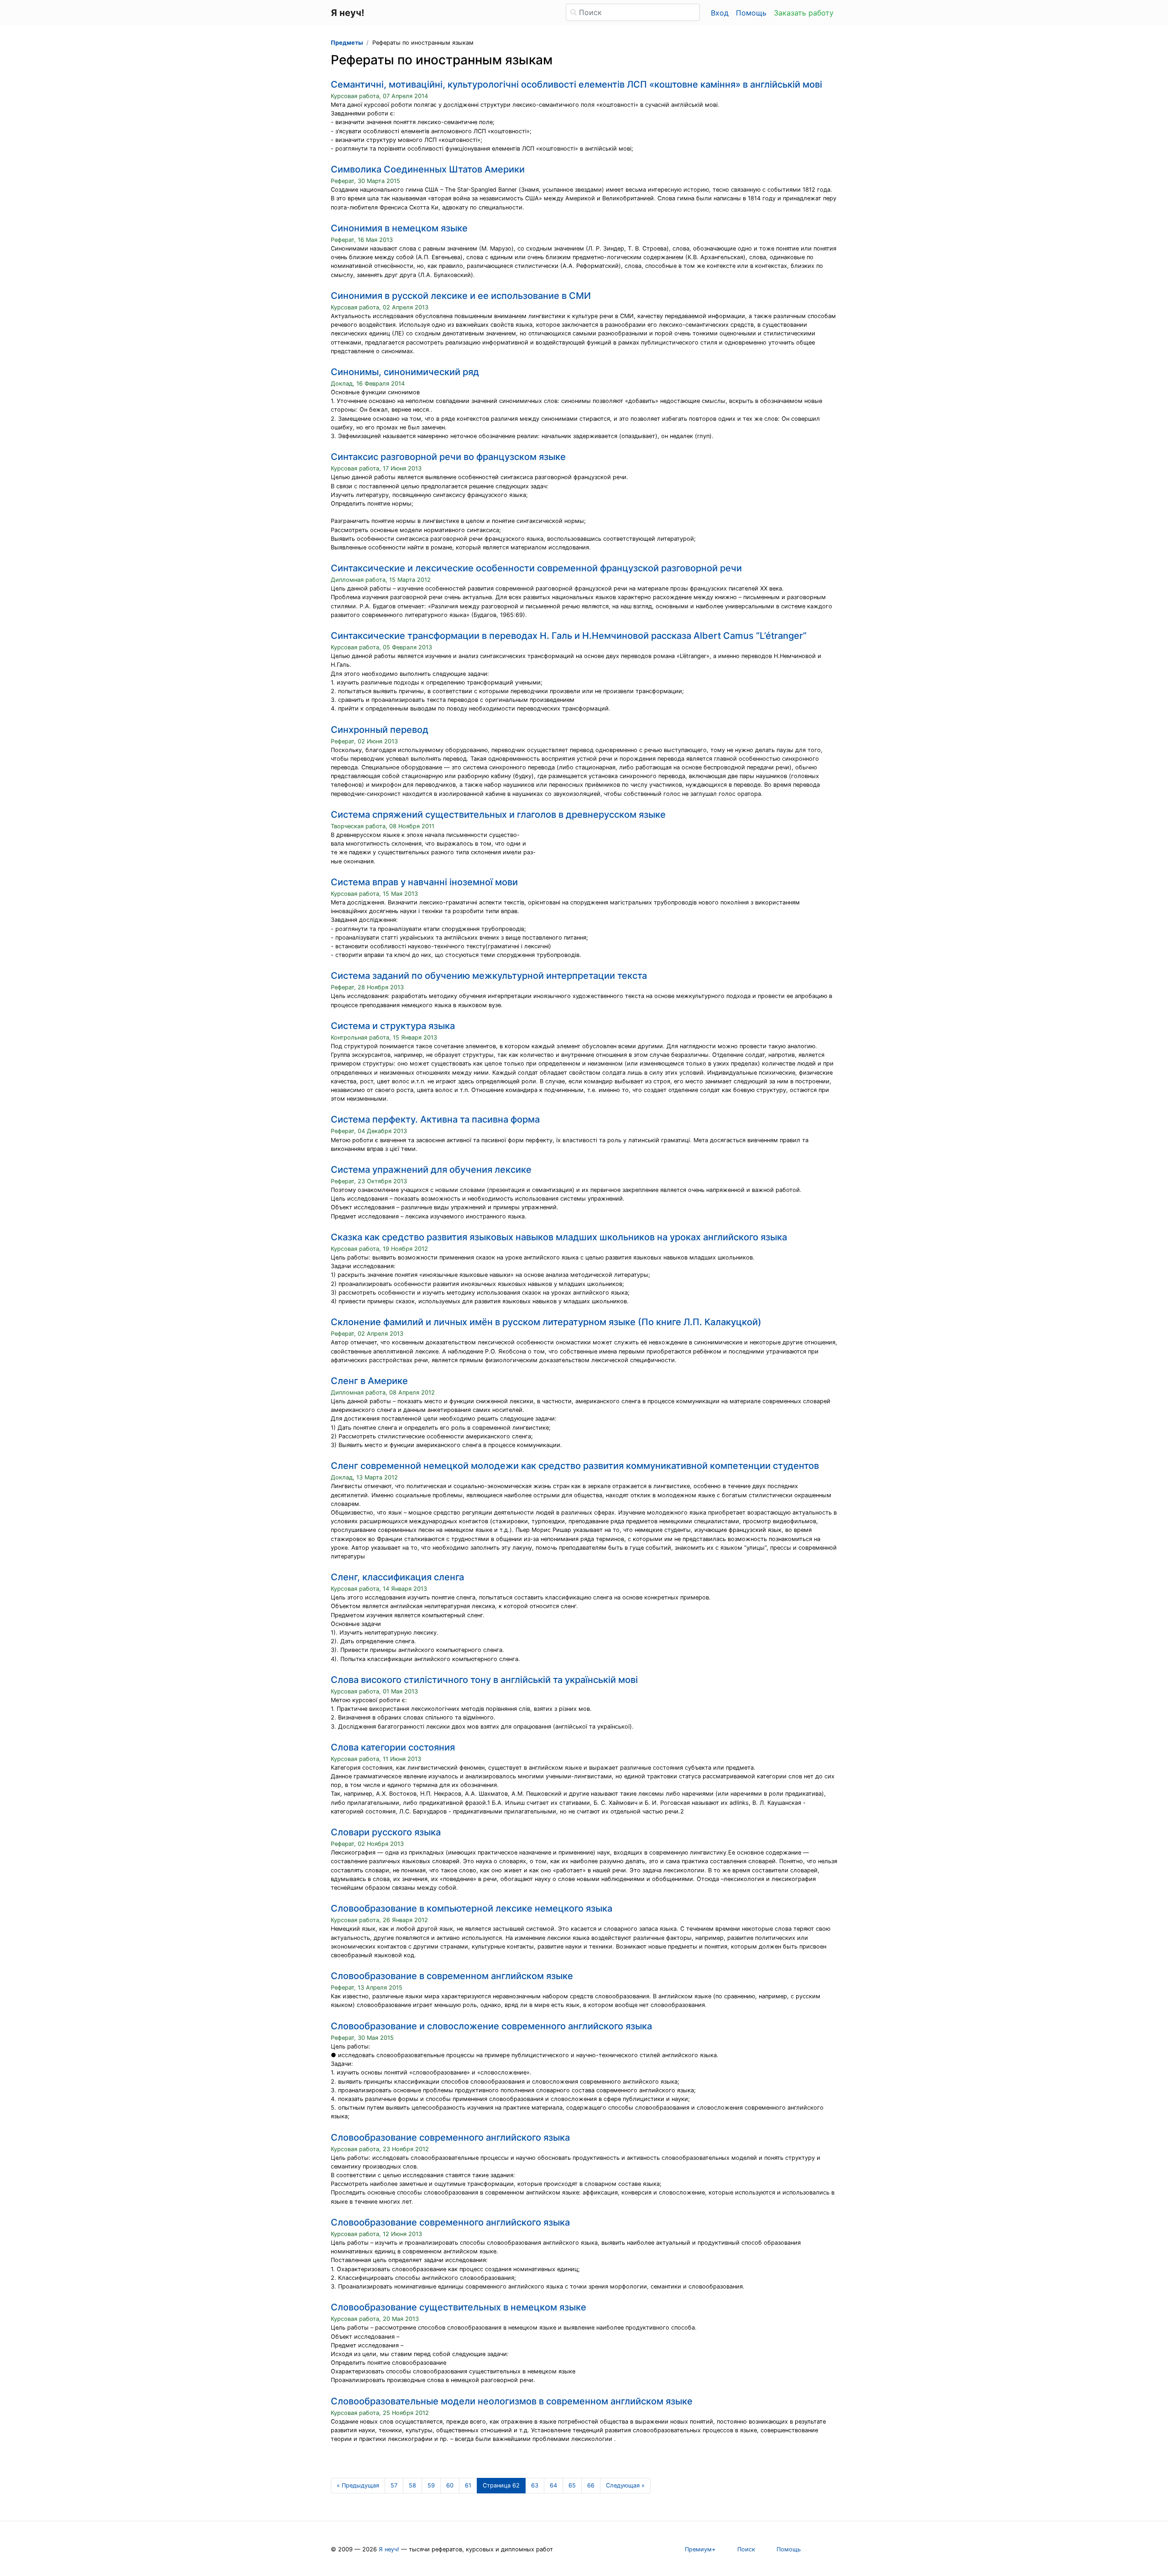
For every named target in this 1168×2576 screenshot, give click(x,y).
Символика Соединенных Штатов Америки (428, 169)
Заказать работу (804, 13)
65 (572, 2485)
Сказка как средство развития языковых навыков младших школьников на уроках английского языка (559, 1237)
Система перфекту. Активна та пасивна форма (435, 1119)
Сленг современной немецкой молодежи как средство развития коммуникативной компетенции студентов (575, 1466)
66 (591, 2485)
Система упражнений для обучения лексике (431, 1170)
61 (468, 2485)
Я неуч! (389, 2549)
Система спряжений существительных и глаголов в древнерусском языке (498, 815)
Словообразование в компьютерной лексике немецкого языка (472, 1908)
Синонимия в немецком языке (399, 228)
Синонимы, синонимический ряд (405, 372)
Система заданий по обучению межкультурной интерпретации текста (489, 976)
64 (553, 2485)
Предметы (347, 43)
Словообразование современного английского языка (450, 2137)
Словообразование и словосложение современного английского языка (491, 2026)
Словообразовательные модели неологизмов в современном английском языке (512, 2401)
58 (412, 2485)
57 (394, 2485)
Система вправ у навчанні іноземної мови (424, 882)
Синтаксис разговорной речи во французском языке (448, 457)
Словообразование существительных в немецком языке (459, 2307)
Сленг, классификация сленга (397, 1577)
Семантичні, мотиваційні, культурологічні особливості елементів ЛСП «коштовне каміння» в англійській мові (576, 84)
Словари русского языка (386, 1832)
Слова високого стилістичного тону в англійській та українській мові (484, 1680)
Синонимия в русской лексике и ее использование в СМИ (461, 296)
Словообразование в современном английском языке (452, 1976)
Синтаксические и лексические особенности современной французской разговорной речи (536, 568)
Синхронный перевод (380, 730)
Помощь (751, 13)
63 (535, 2485)
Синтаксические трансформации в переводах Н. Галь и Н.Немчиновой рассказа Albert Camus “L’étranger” (569, 636)
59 (431, 2485)
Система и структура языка (393, 1026)
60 (450, 2485)
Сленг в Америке (369, 1381)
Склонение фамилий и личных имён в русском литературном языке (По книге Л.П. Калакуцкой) (546, 1322)
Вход (720, 13)
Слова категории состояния (393, 1747)
